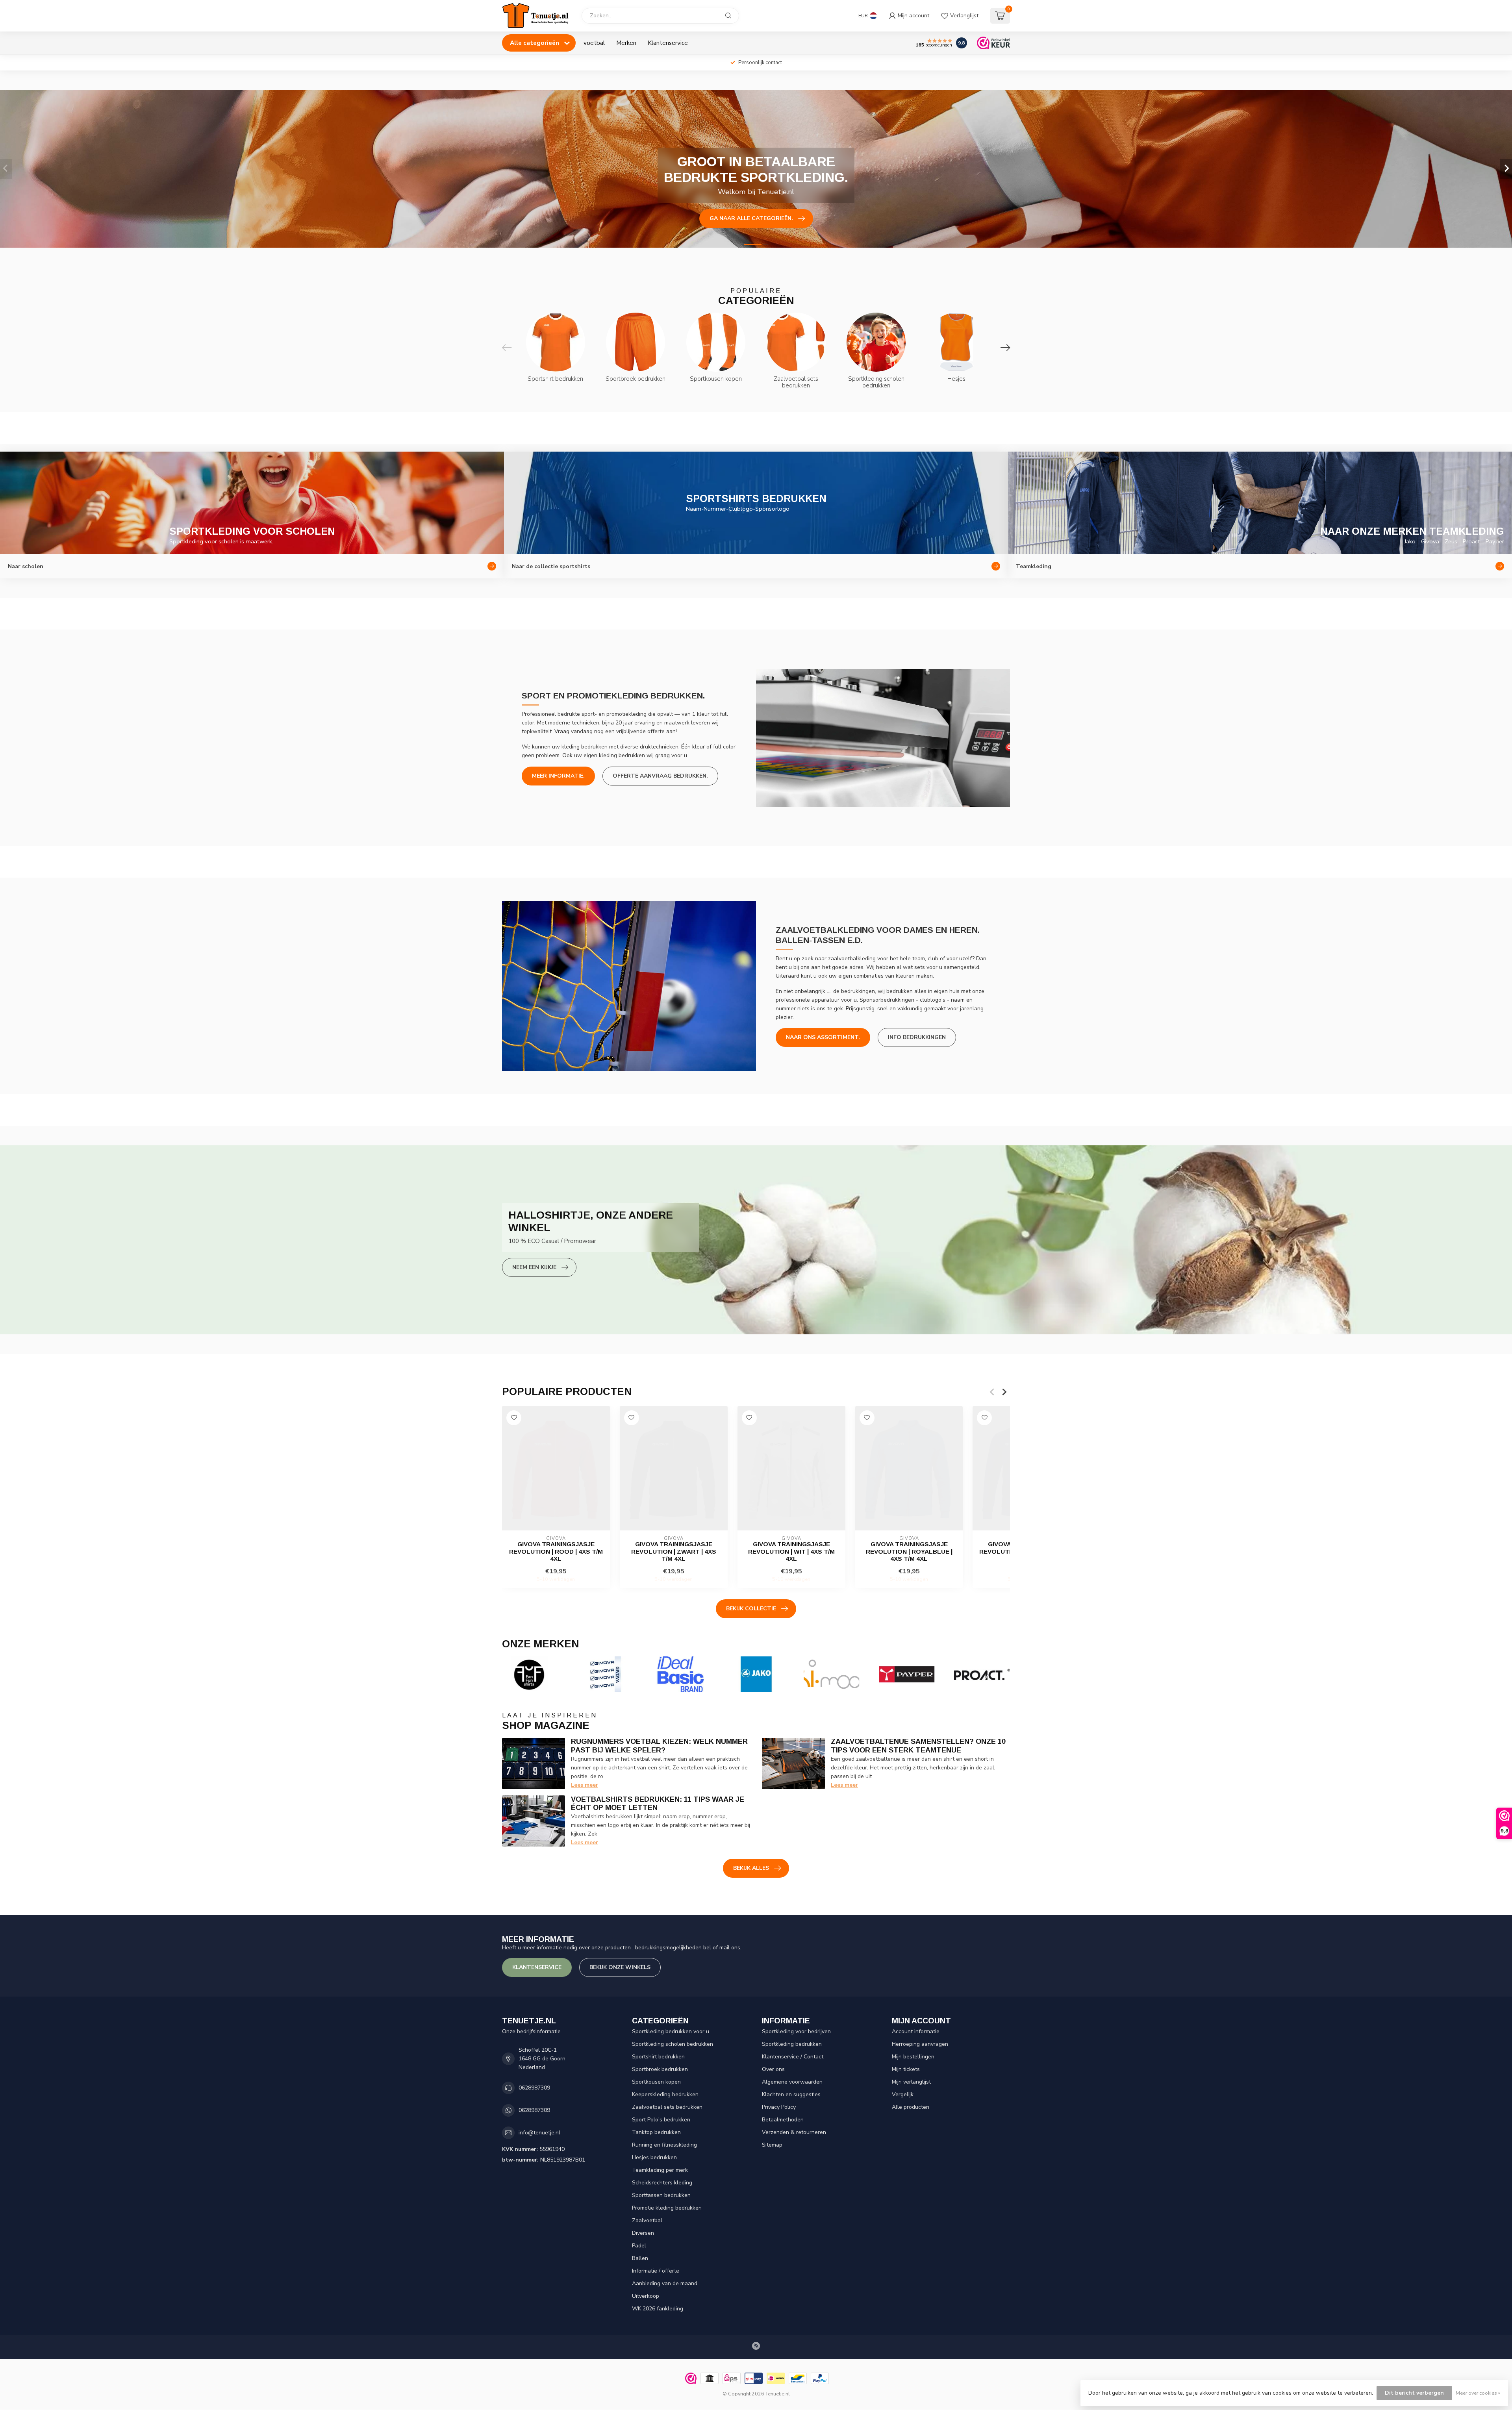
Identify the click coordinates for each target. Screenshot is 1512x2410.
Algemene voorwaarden (792, 2082)
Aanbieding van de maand (665, 2283)
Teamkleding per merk (660, 2170)
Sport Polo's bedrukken (661, 2120)
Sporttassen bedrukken (661, 2195)
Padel (639, 2246)
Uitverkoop (646, 2296)
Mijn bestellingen (913, 2057)
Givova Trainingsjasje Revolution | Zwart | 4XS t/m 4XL (674, 1551)
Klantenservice (668, 43)
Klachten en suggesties (791, 2094)
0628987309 (534, 2088)
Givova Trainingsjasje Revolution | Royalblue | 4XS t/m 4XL (909, 1551)
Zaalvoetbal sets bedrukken (667, 2107)
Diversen (643, 2233)
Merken (626, 43)
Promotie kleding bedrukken (667, 2208)
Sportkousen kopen (656, 2082)
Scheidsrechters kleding (662, 2183)
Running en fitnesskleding (664, 2145)
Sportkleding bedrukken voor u (671, 2031)
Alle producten (911, 2107)
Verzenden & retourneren (794, 2132)
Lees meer (585, 1785)
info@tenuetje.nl (539, 2133)
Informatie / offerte (656, 2271)
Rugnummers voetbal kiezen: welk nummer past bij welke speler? (659, 1746)
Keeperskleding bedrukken (665, 2094)
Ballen (640, 2258)
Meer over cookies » (1478, 2393)
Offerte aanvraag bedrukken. (660, 776)
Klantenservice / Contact (793, 2057)
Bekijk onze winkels (620, 1967)
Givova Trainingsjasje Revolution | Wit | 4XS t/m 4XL (791, 1551)
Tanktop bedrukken (656, 2132)
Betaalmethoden (783, 2120)
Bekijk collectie (751, 1609)
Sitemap (772, 2145)
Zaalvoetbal (647, 2220)
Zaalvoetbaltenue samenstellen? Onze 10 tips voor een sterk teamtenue (918, 1746)
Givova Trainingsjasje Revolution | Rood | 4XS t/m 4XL (556, 1551)
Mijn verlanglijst (911, 2082)
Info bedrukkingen (917, 1037)
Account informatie (916, 2031)
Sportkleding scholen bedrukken (673, 2044)
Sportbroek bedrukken (660, 2069)
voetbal (594, 43)
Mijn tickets (906, 2069)
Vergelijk (903, 2094)
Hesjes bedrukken (654, 2157)
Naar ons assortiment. (823, 1037)
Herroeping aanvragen (920, 2044)
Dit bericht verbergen (1414, 2393)
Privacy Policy (779, 2107)
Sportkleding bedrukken (792, 2044)
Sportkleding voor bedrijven (796, 2031)
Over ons (773, 2069)
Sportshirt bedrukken (658, 2057)
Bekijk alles (751, 1868)
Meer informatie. (558, 776)
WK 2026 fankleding (658, 2309)
